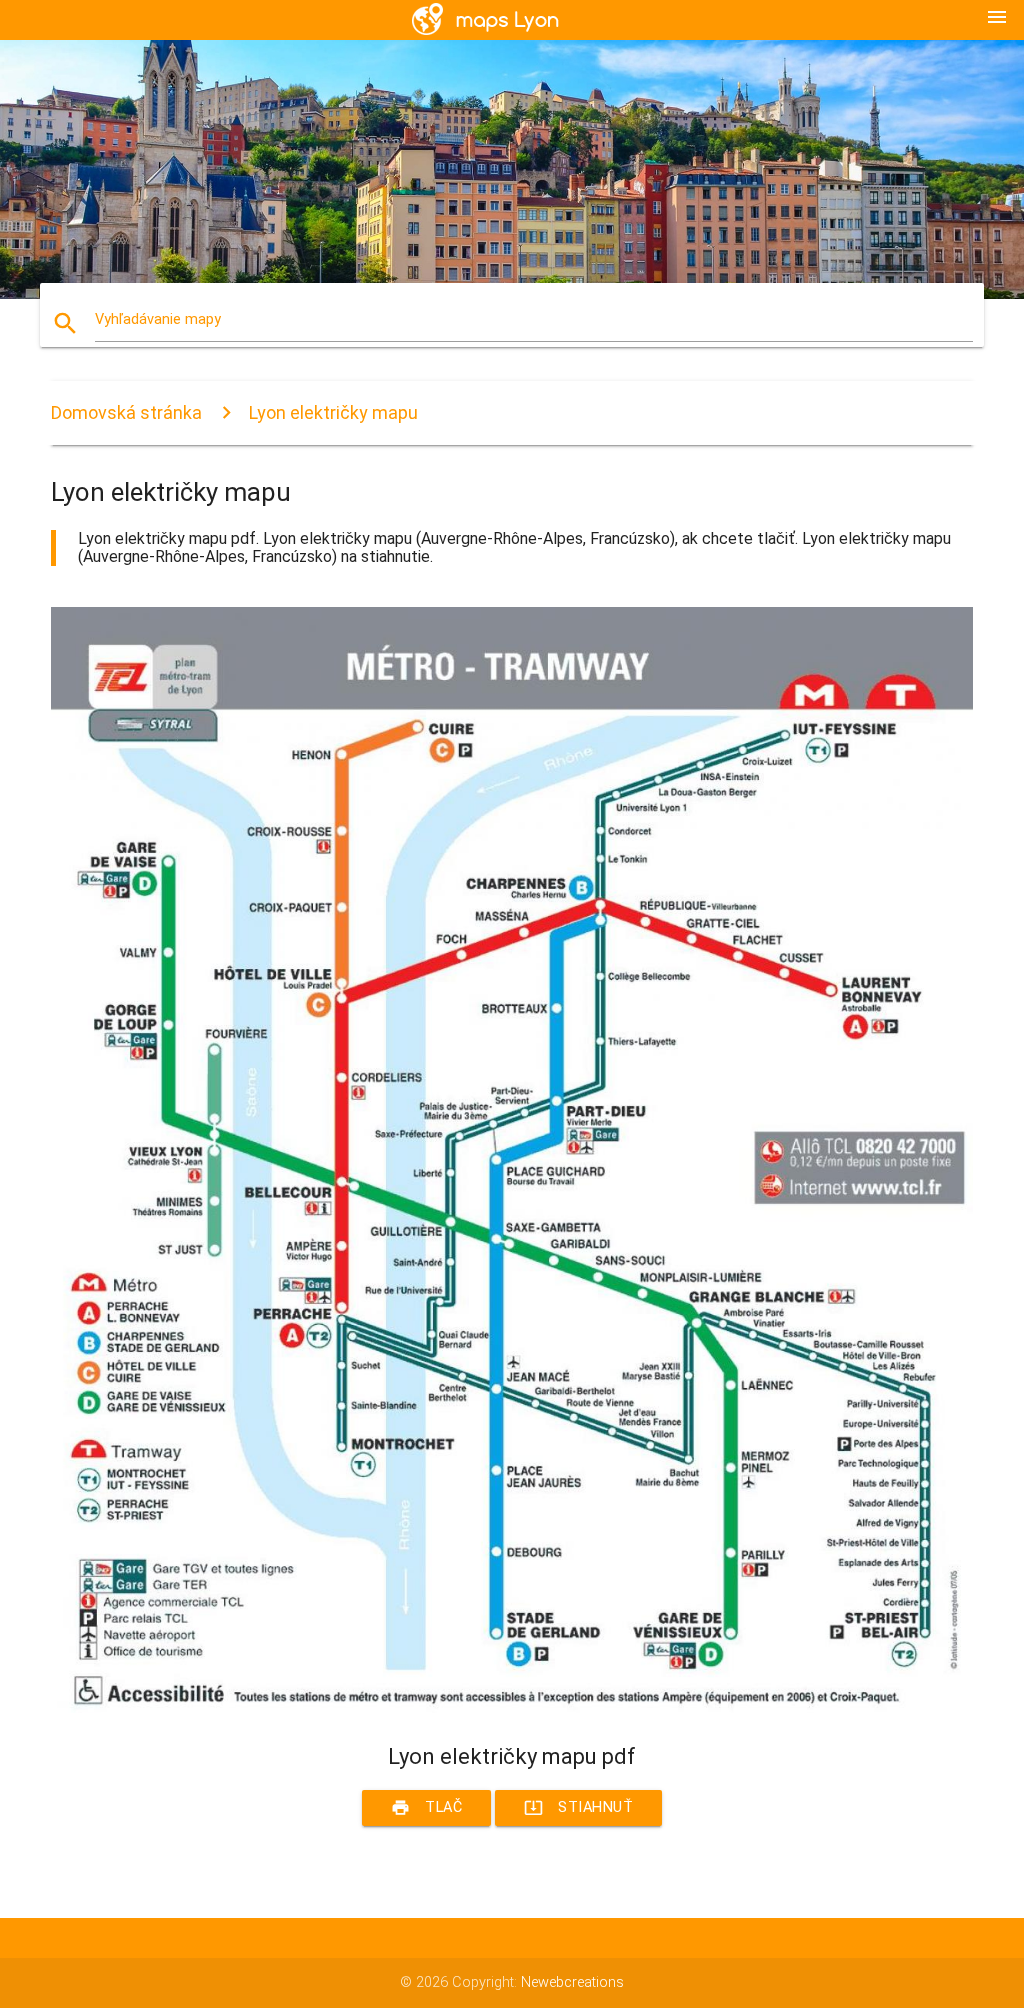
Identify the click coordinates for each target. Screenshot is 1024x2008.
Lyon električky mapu (333, 412)
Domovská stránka (126, 412)
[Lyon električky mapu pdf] (512, 1708)
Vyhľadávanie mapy (158, 319)
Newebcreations (572, 1982)
